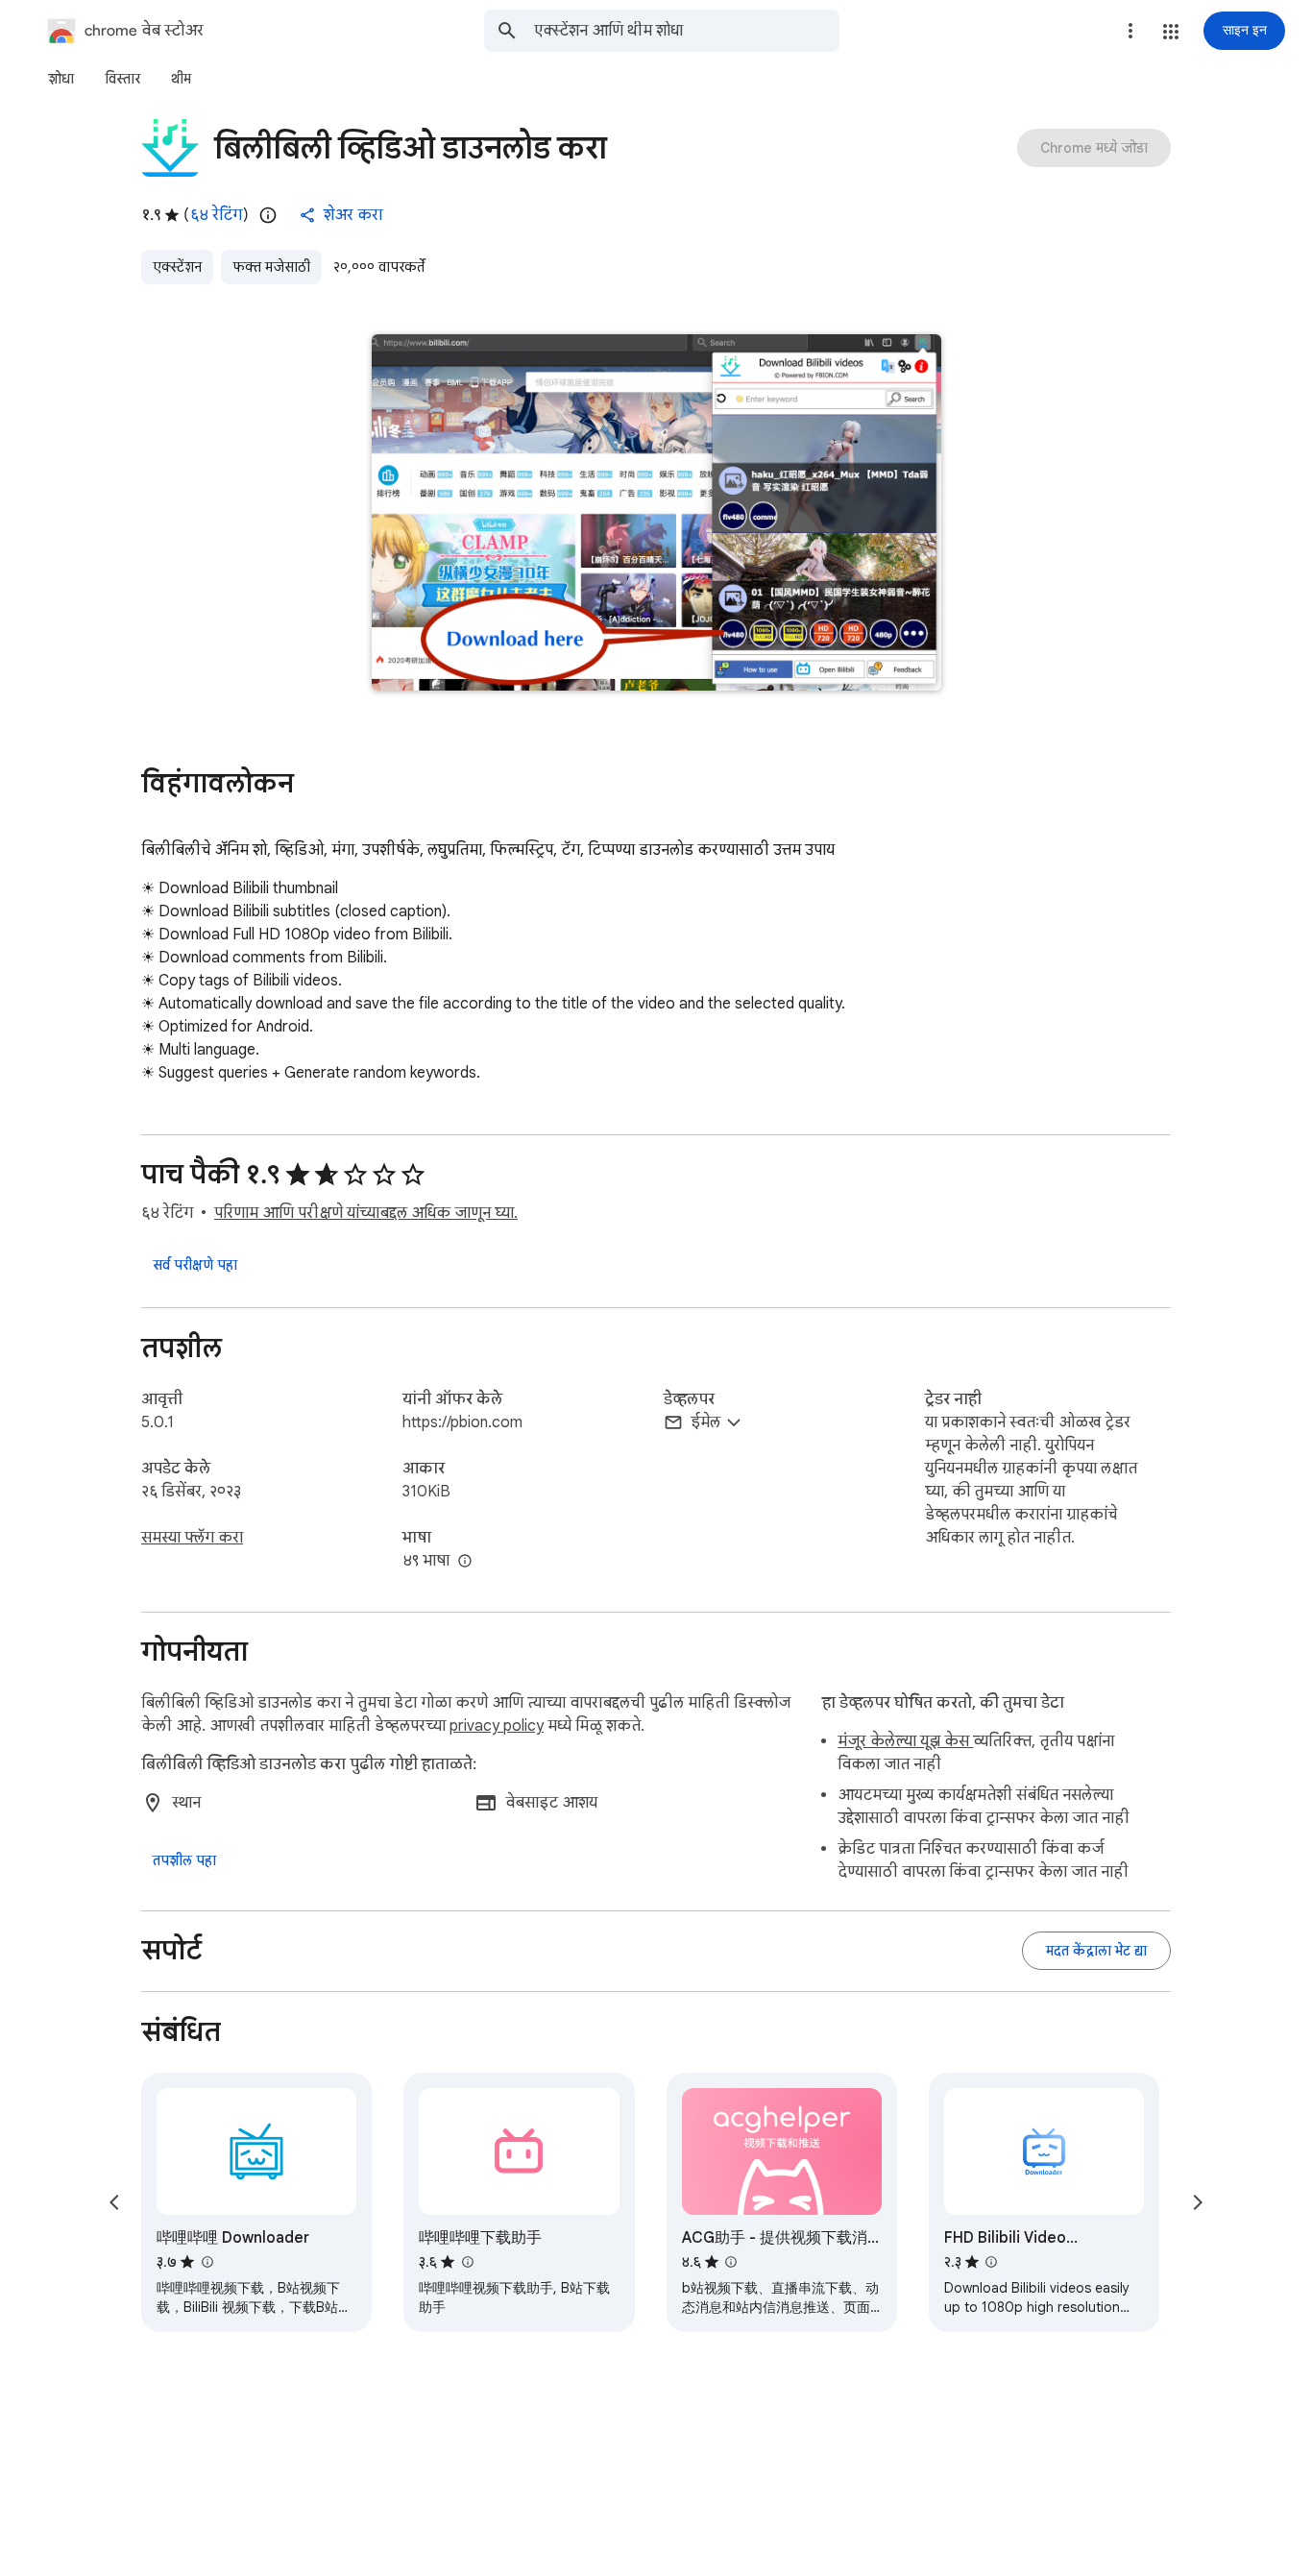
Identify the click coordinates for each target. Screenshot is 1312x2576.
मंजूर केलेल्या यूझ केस (905, 1741)
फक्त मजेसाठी (271, 267)
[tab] (61, 79)
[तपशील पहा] (184, 1860)
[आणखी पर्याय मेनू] (1130, 31)
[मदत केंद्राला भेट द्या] (1096, 1951)
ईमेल (705, 1422)
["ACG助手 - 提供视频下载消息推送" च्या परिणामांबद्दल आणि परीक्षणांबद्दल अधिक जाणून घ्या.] (731, 2262)
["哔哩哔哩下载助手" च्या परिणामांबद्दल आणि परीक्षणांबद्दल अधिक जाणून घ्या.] (467, 2262)
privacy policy (497, 1726)
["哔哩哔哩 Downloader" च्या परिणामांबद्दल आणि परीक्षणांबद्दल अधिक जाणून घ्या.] (207, 2262)
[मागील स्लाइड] (114, 2202)
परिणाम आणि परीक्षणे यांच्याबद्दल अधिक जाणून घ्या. (366, 1213)
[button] (1171, 32)
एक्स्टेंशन (177, 267)
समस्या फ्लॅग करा (192, 1538)
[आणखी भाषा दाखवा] (465, 1562)
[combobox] (687, 31)
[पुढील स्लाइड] (1198, 2202)
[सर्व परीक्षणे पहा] (195, 1265)
